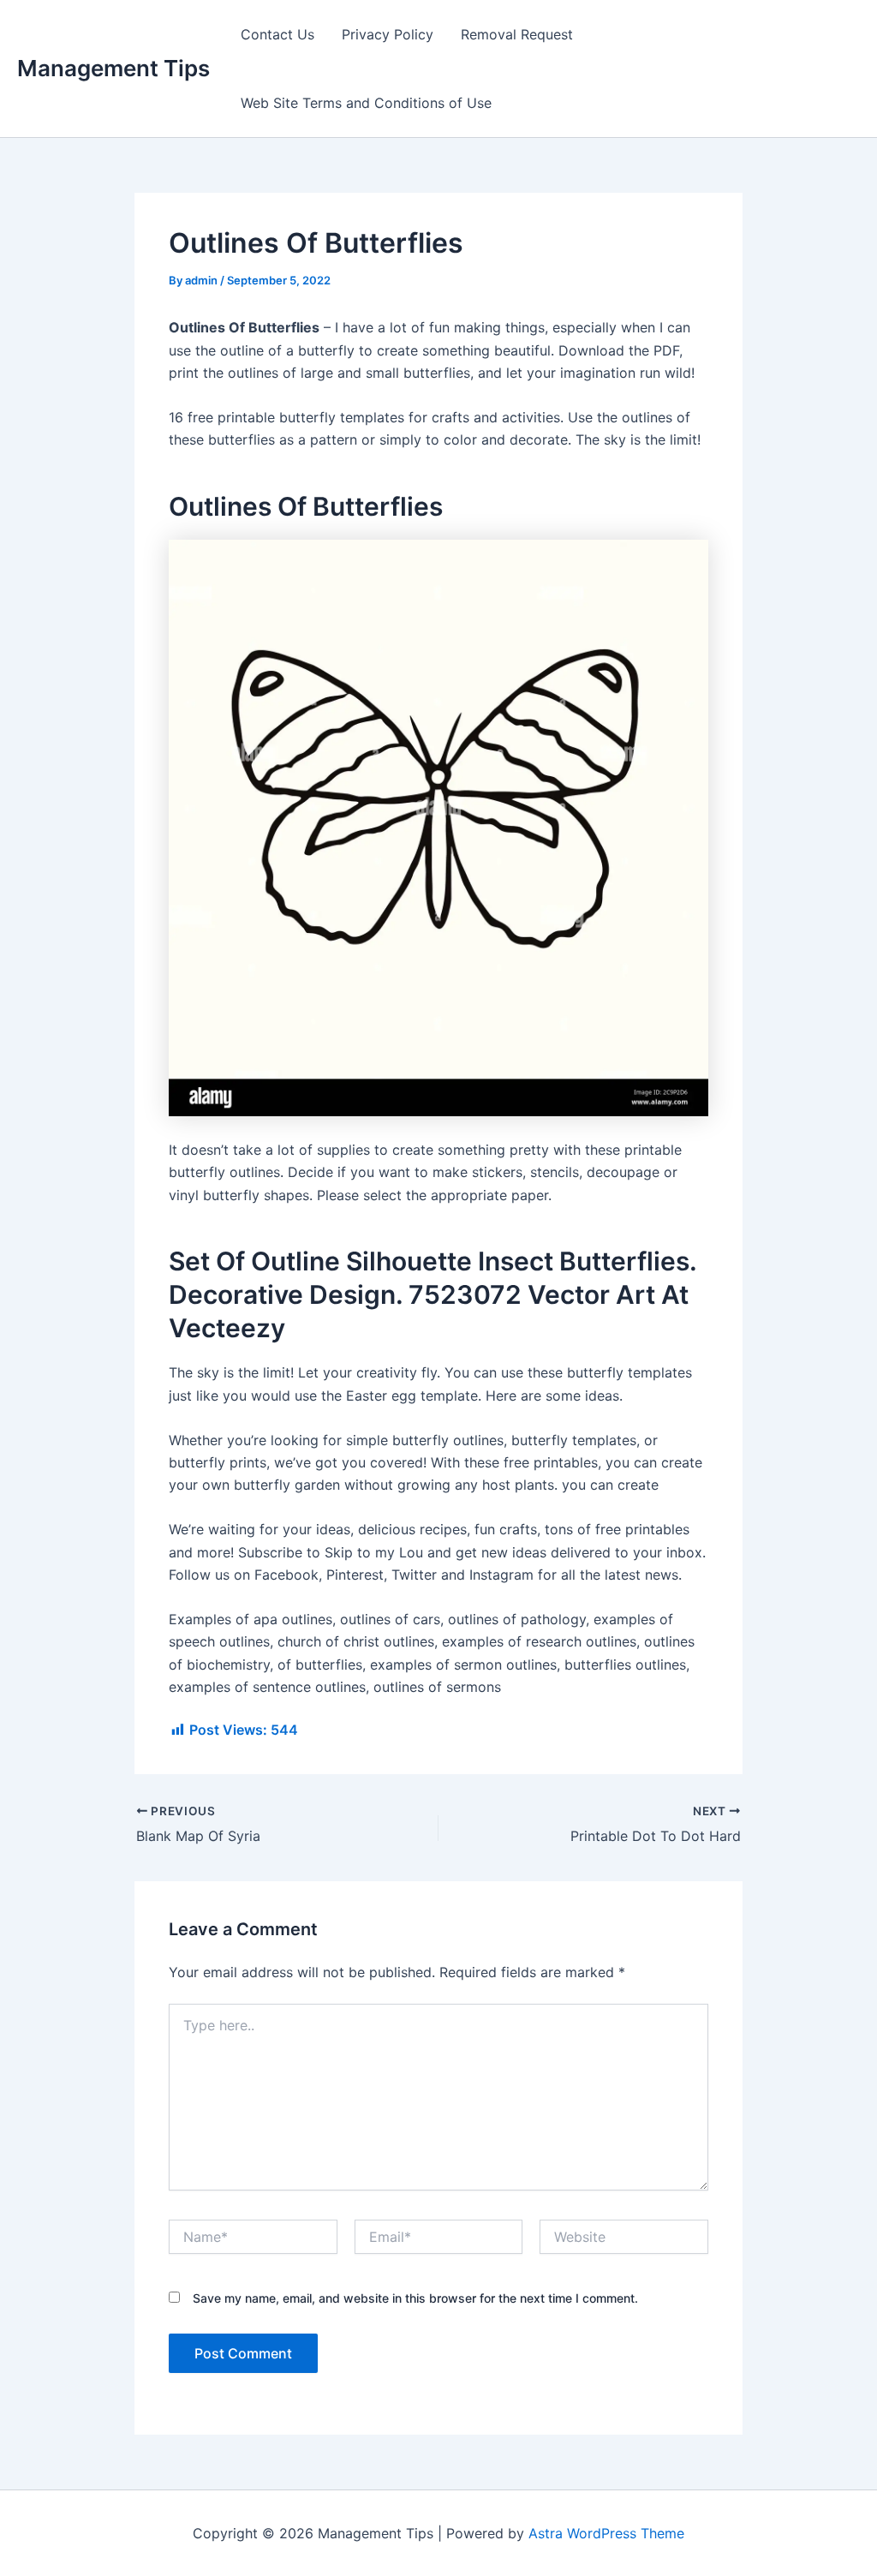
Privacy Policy (388, 34)
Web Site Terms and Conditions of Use (366, 103)
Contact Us (277, 34)
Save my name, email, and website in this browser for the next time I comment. (415, 2298)
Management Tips (113, 68)
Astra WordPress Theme (606, 2533)
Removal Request (517, 34)
